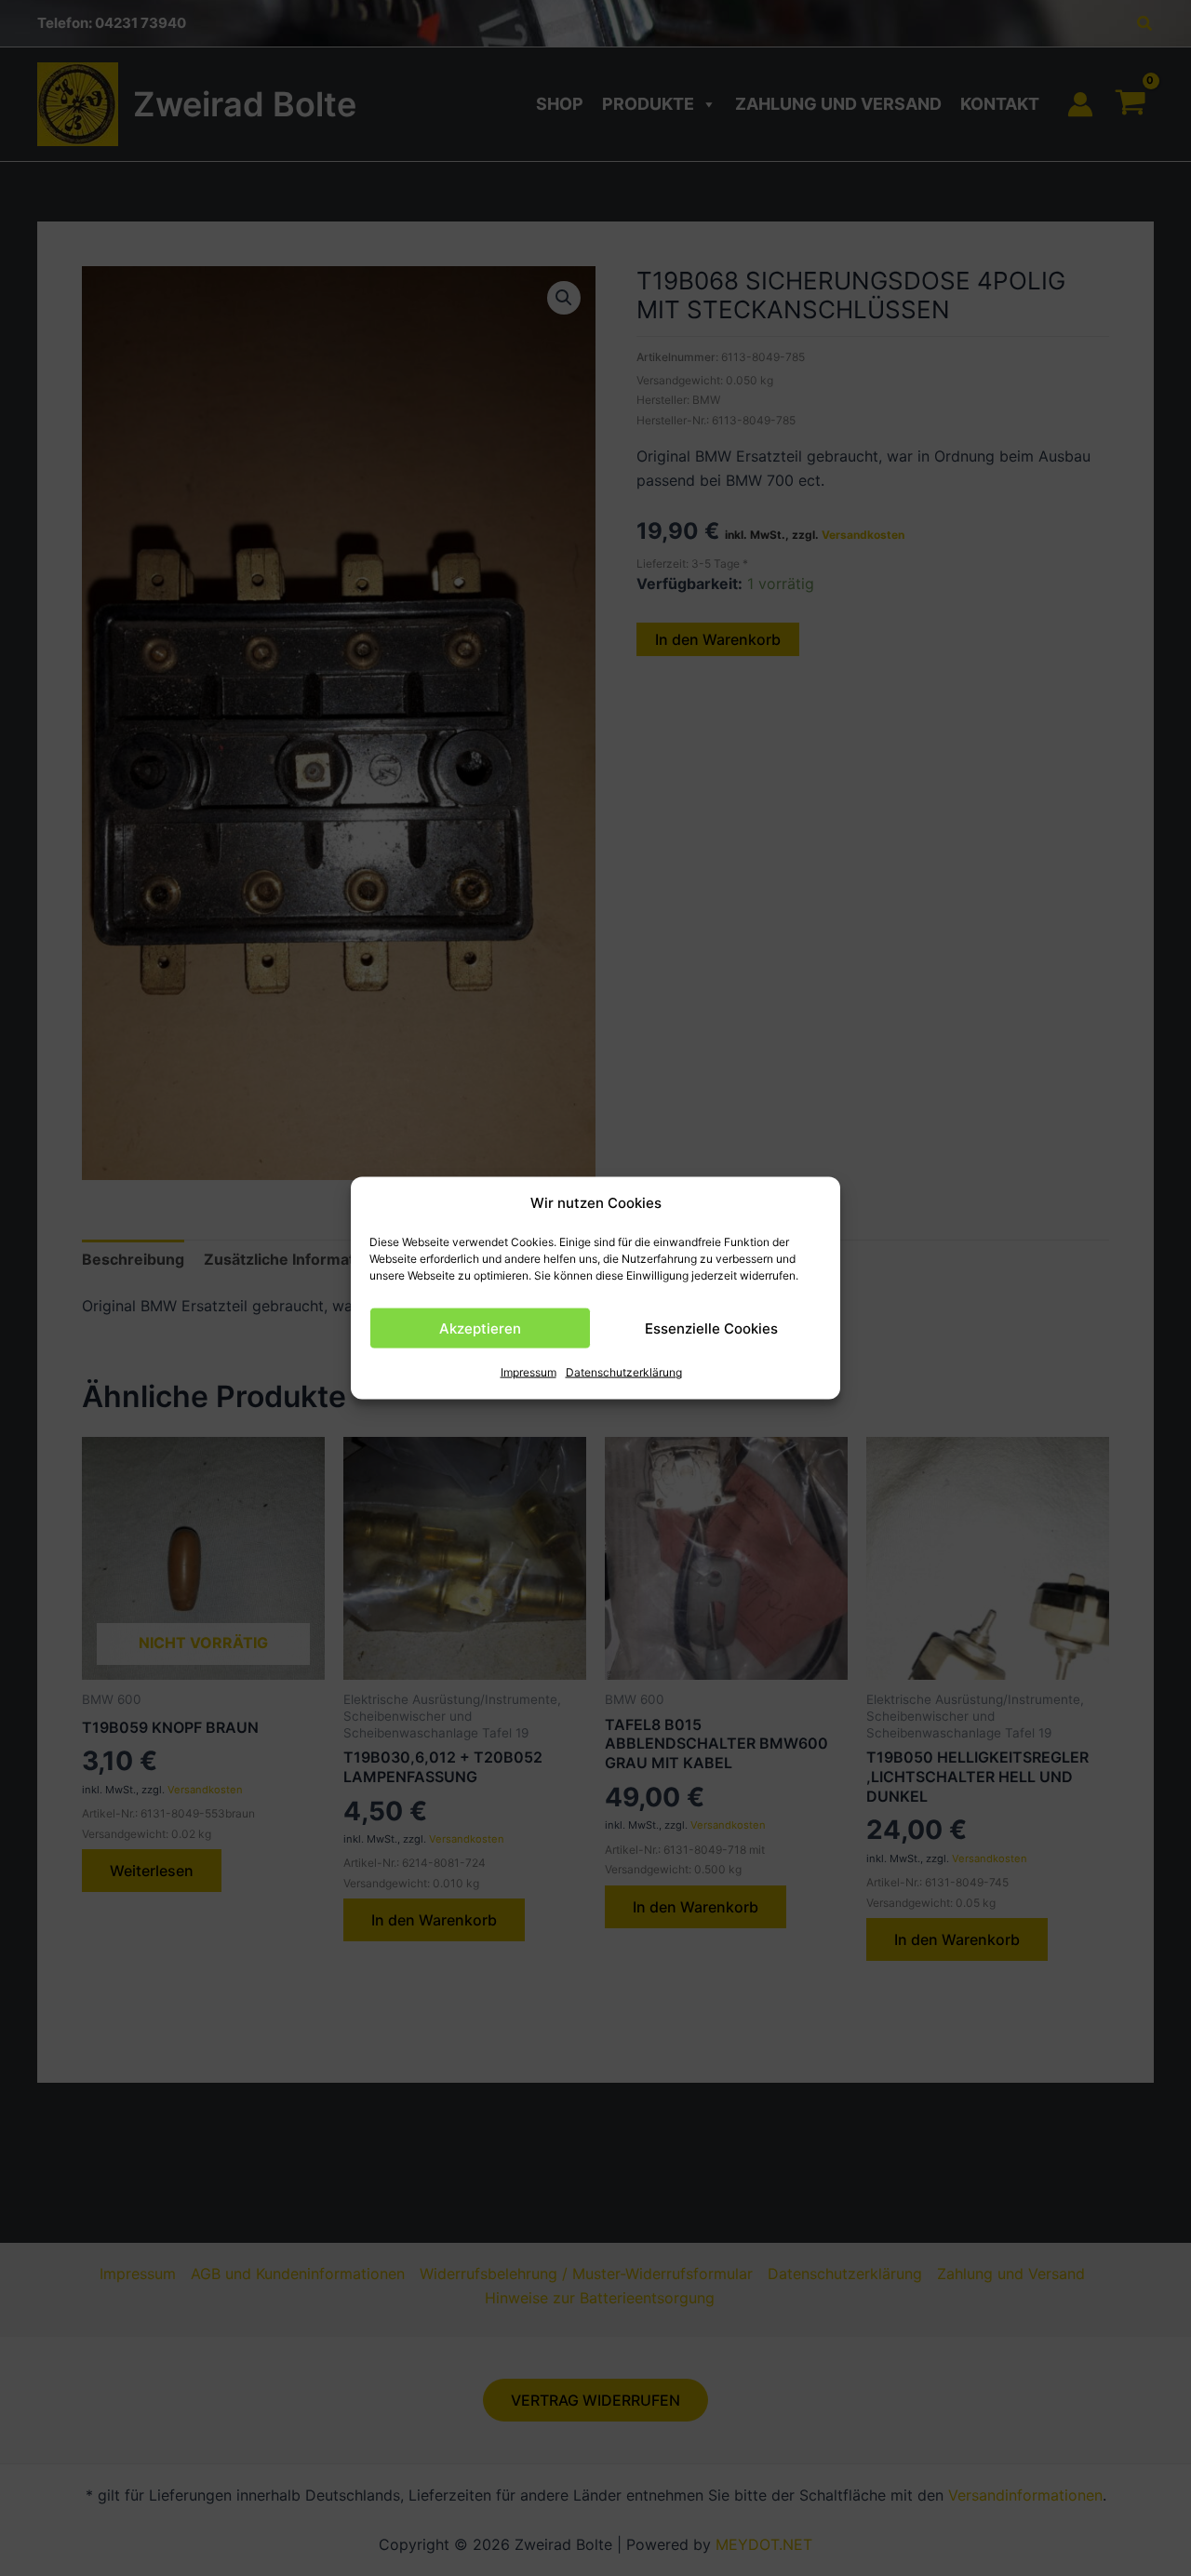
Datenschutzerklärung (624, 1372)
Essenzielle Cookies (711, 1328)
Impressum (529, 1372)
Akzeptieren (480, 1328)
